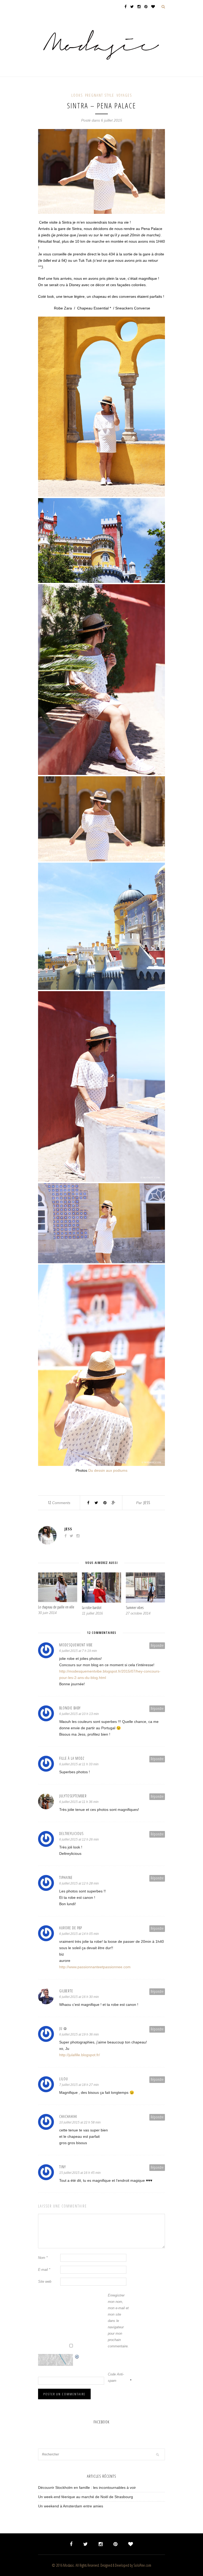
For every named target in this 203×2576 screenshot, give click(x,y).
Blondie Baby (70, 1708)
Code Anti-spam (116, 2377)
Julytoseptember (73, 1796)
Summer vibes (135, 1608)
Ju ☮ (63, 2029)
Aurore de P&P (71, 1928)
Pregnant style (100, 95)
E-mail (44, 2270)
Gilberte (66, 1991)
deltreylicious (71, 1834)
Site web (45, 2282)
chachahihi (68, 2116)
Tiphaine (66, 1877)
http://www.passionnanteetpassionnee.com (95, 1967)
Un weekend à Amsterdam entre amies (71, 2506)
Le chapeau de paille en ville (56, 1607)
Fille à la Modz (72, 1758)
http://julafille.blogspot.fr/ (80, 2055)
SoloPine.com (142, 2565)
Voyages (124, 95)
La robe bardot (92, 1608)
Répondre (157, 1645)
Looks (77, 95)
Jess (147, 1503)
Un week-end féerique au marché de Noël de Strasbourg (86, 2497)
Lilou (64, 2079)
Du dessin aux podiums (107, 1470)
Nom (43, 2258)
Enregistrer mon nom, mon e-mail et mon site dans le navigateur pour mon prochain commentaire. (118, 2321)
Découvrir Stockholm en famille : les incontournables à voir (87, 2488)
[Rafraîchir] (77, 2357)
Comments (59, 1503)
